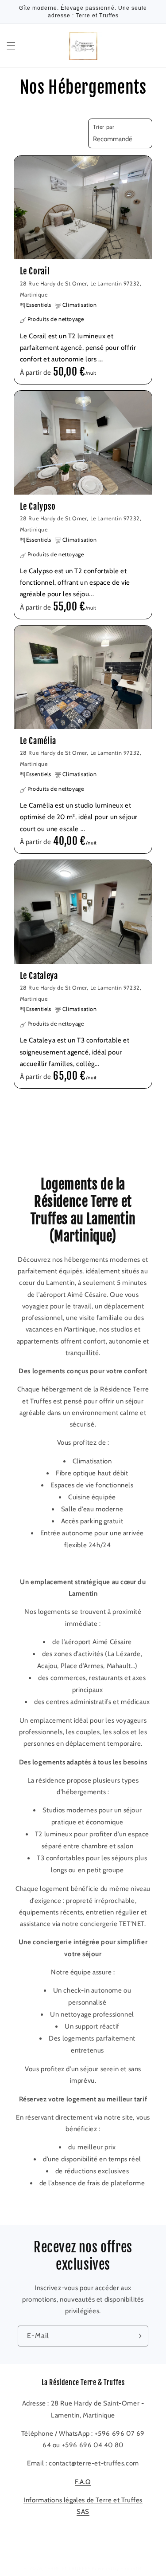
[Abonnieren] (138, 2336)
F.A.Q (83, 2482)
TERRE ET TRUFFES (68, 2568)
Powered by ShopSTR (117, 2568)
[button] (11, 46)
